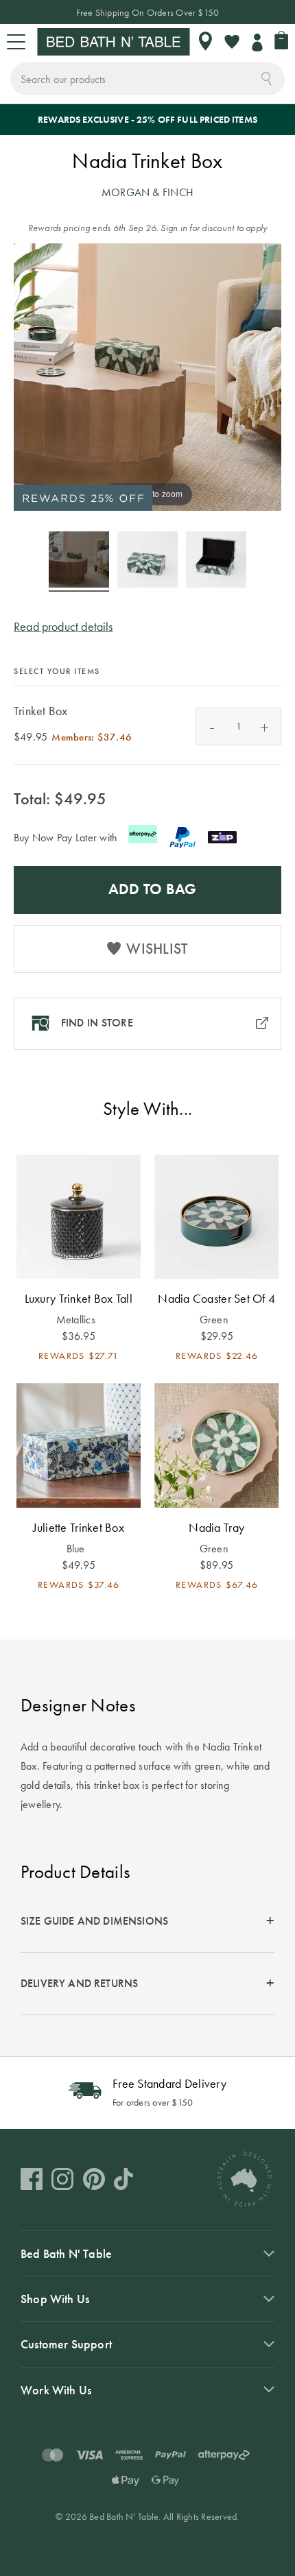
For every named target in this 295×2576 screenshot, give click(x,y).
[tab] (147, 1922)
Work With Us (56, 2390)
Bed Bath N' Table (66, 2253)
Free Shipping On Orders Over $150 (148, 12)
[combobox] (147, 79)
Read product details (63, 626)
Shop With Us (55, 2299)
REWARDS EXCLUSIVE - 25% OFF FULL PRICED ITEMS (147, 119)
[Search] (267, 77)
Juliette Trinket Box (79, 1527)
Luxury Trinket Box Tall (79, 1298)
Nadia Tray (216, 1527)
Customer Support (66, 2344)
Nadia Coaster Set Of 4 (216, 1298)
